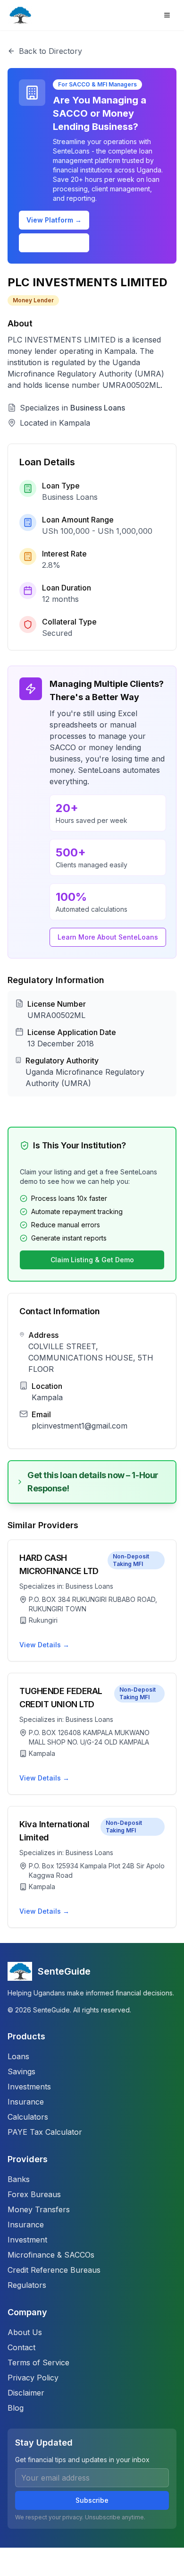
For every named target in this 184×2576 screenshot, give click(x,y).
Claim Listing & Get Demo (92, 1260)
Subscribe (92, 2500)
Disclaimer (26, 2393)
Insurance (26, 2102)
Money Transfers (39, 2209)
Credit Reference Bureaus (54, 2270)
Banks (19, 2179)
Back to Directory (50, 51)
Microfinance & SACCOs (51, 2255)
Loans (18, 2056)
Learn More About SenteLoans (108, 937)
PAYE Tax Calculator (45, 2132)
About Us (25, 2332)
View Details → (44, 1645)
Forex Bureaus (34, 2194)
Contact (21, 2347)
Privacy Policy (33, 2378)
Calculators (28, 2117)
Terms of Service (38, 2362)
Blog (16, 2408)
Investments (29, 2087)
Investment (27, 2240)
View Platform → (54, 220)
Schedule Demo (54, 243)
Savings (21, 2071)
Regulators (27, 2285)
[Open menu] (167, 15)
